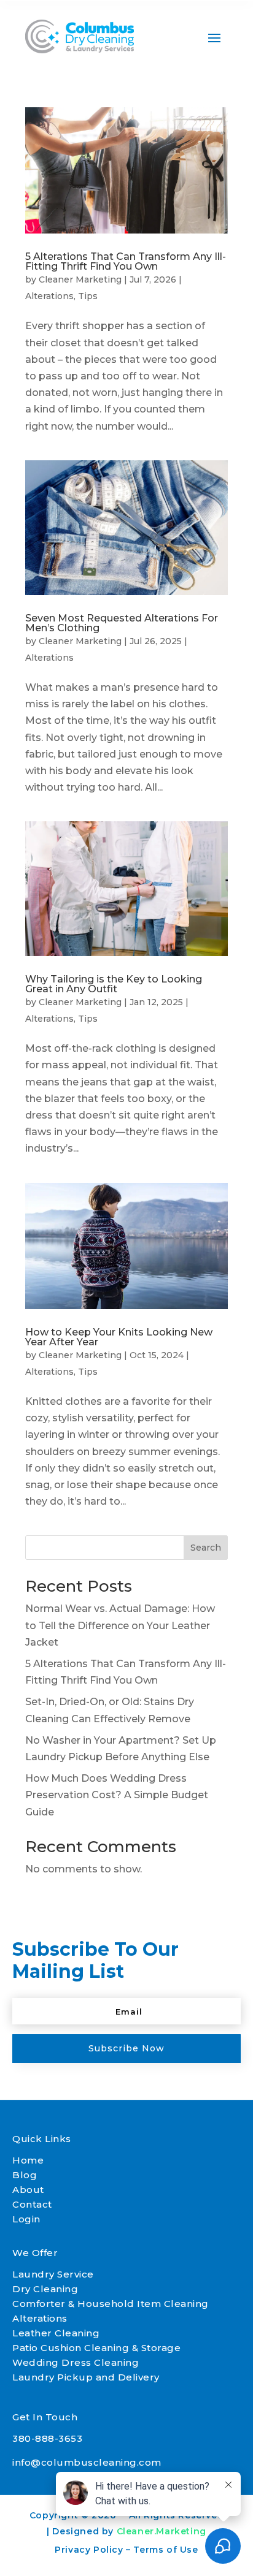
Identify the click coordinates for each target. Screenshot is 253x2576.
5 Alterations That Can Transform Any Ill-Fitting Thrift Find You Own (126, 261)
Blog (25, 2175)
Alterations (49, 296)
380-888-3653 (47, 2438)
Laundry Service (53, 2274)
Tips (88, 296)
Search (206, 1548)
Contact (32, 2204)
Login (26, 2219)
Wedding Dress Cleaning (76, 2362)
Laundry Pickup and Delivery (86, 2377)
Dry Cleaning (45, 2289)
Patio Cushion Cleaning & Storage (96, 2348)
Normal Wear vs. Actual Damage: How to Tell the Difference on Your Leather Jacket (120, 1625)
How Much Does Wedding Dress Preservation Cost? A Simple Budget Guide (117, 1795)
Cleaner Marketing (80, 279)
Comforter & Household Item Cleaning (111, 2304)
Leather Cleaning (56, 2333)
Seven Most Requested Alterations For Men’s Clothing (122, 623)
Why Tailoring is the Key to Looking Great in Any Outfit (114, 984)
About (28, 2190)
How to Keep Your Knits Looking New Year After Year (119, 1337)
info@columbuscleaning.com (87, 2462)
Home (28, 2160)
